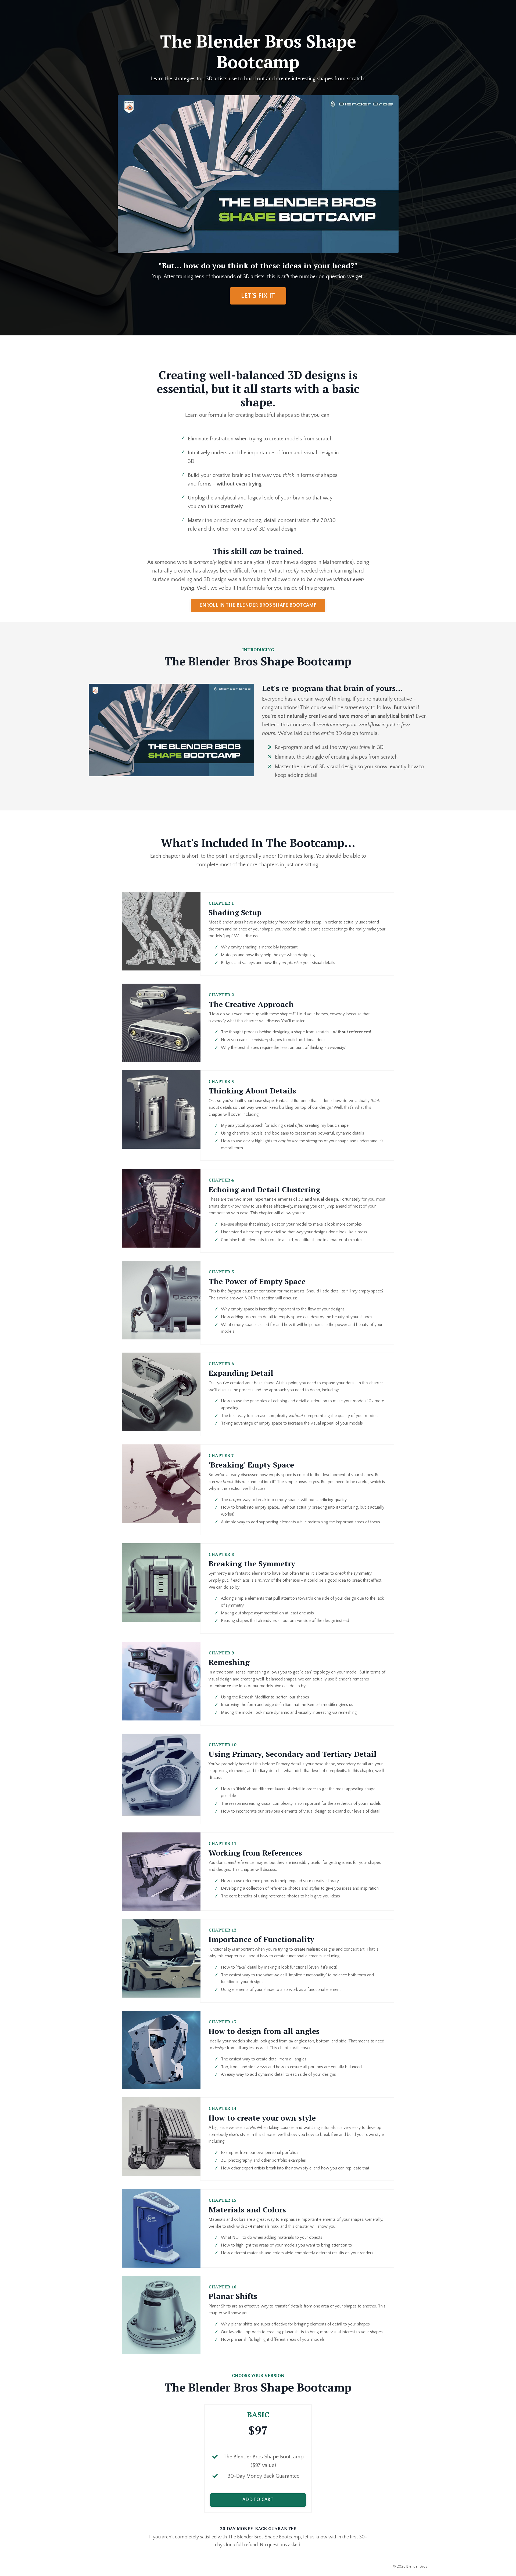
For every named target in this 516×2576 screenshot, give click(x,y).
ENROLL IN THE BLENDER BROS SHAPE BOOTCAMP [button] (258, 605)
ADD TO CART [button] (258, 2500)
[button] (258, 2498)
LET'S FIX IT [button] (258, 296)
